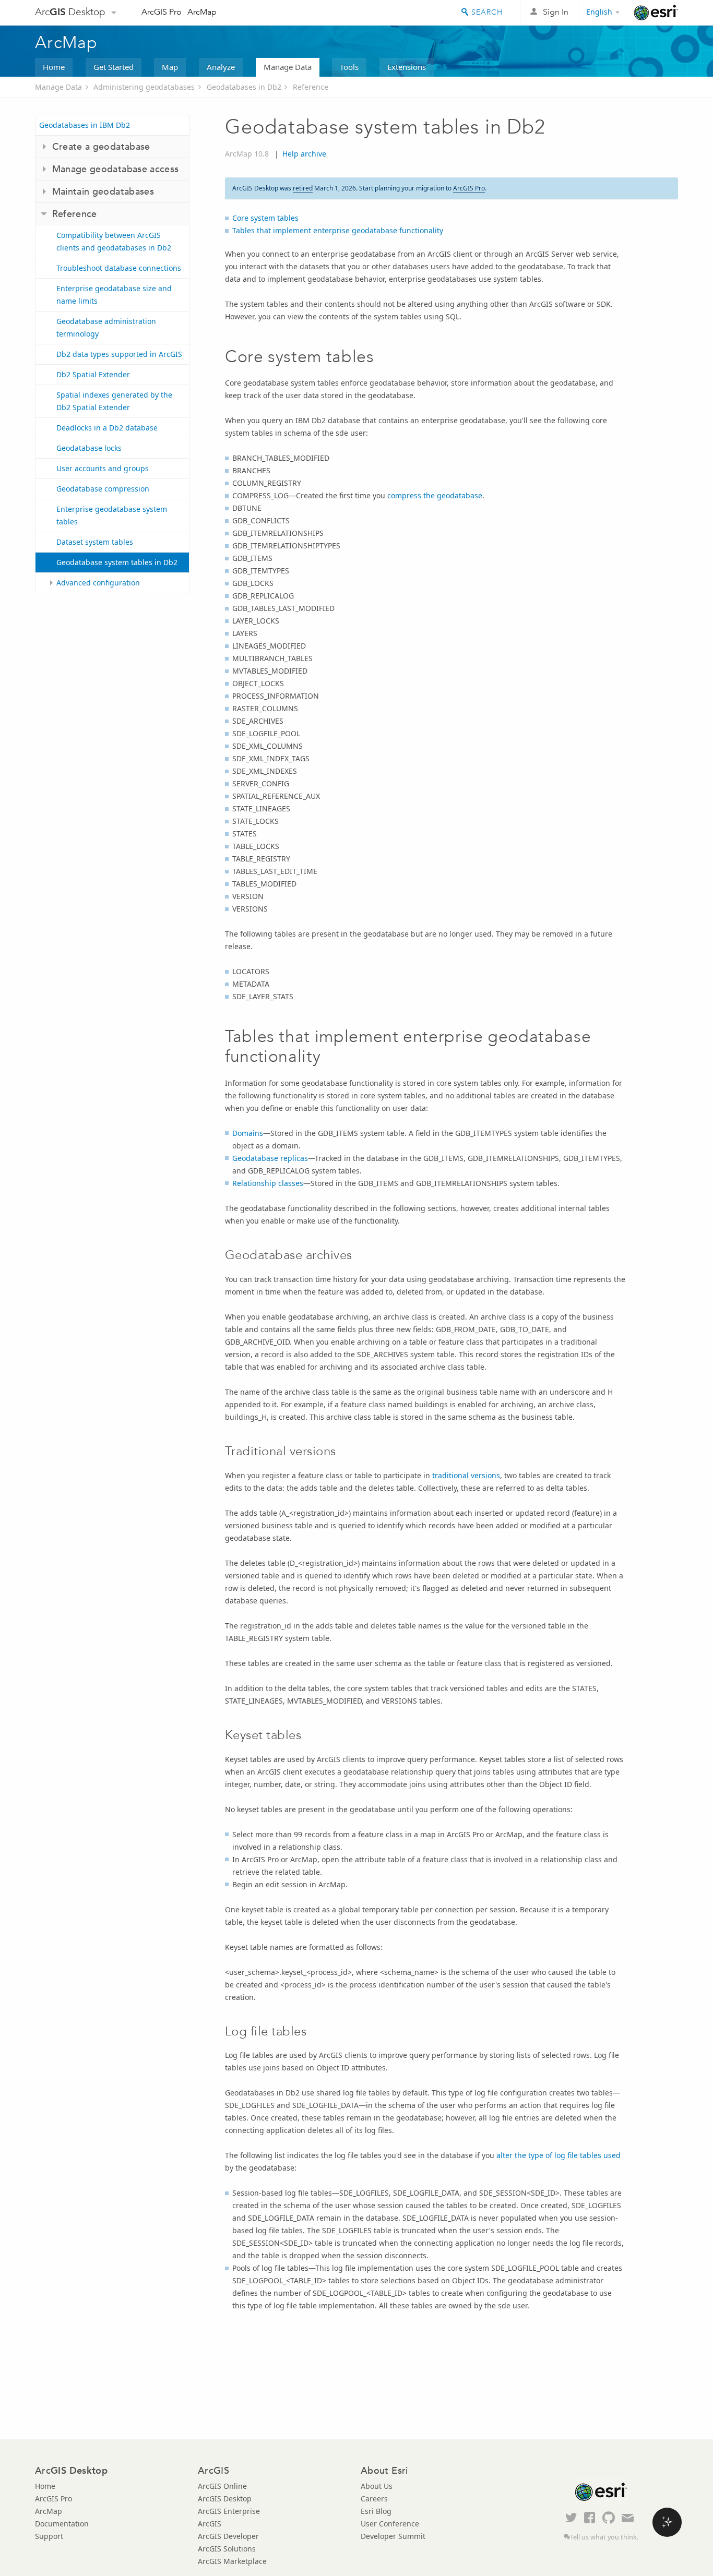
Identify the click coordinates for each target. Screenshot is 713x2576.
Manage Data (288, 67)
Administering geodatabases (144, 87)
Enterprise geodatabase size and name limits (114, 295)
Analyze (221, 67)
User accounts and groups (103, 468)
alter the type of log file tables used (558, 2155)
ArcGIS (210, 2524)
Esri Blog (376, 2511)
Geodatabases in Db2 (244, 87)
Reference (311, 87)
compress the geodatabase (435, 495)
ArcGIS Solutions (227, 2549)
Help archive (304, 154)
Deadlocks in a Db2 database (107, 428)
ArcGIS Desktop (225, 2499)
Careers (374, 2499)
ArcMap (202, 12)
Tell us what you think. (604, 2537)
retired (303, 188)
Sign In (556, 12)
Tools (349, 67)
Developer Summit (393, 2536)
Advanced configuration (98, 583)
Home (54, 67)
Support (49, 2536)
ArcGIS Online (222, 2486)
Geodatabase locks (89, 448)
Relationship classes (268, 1183)
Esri (656, 13)
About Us (377, 2486)
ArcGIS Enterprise (229, 2511)
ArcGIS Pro (162, 12)
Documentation (62, 2524)
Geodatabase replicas (270, 1158)
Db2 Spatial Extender (93, 374)
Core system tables (265, 218)
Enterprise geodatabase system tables (112, 515)
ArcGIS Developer (228, 2536)
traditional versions (466, 1475)
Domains (248, 1133)
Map (170, 67)
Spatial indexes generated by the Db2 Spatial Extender (114, 401)
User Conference (390, 2524)
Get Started (114, 67)
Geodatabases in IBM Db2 (85, 125)
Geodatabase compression (103, 489)
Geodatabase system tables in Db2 (117, 562)
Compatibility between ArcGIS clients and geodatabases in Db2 (114, 241)
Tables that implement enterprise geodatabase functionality (338, 230)
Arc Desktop (70, 12)
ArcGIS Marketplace (232, 2561)
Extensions (407, 67)
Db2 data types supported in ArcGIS (119, 354)
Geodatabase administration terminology (106, 327)
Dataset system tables (95, 542)
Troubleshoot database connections (119, 268)
